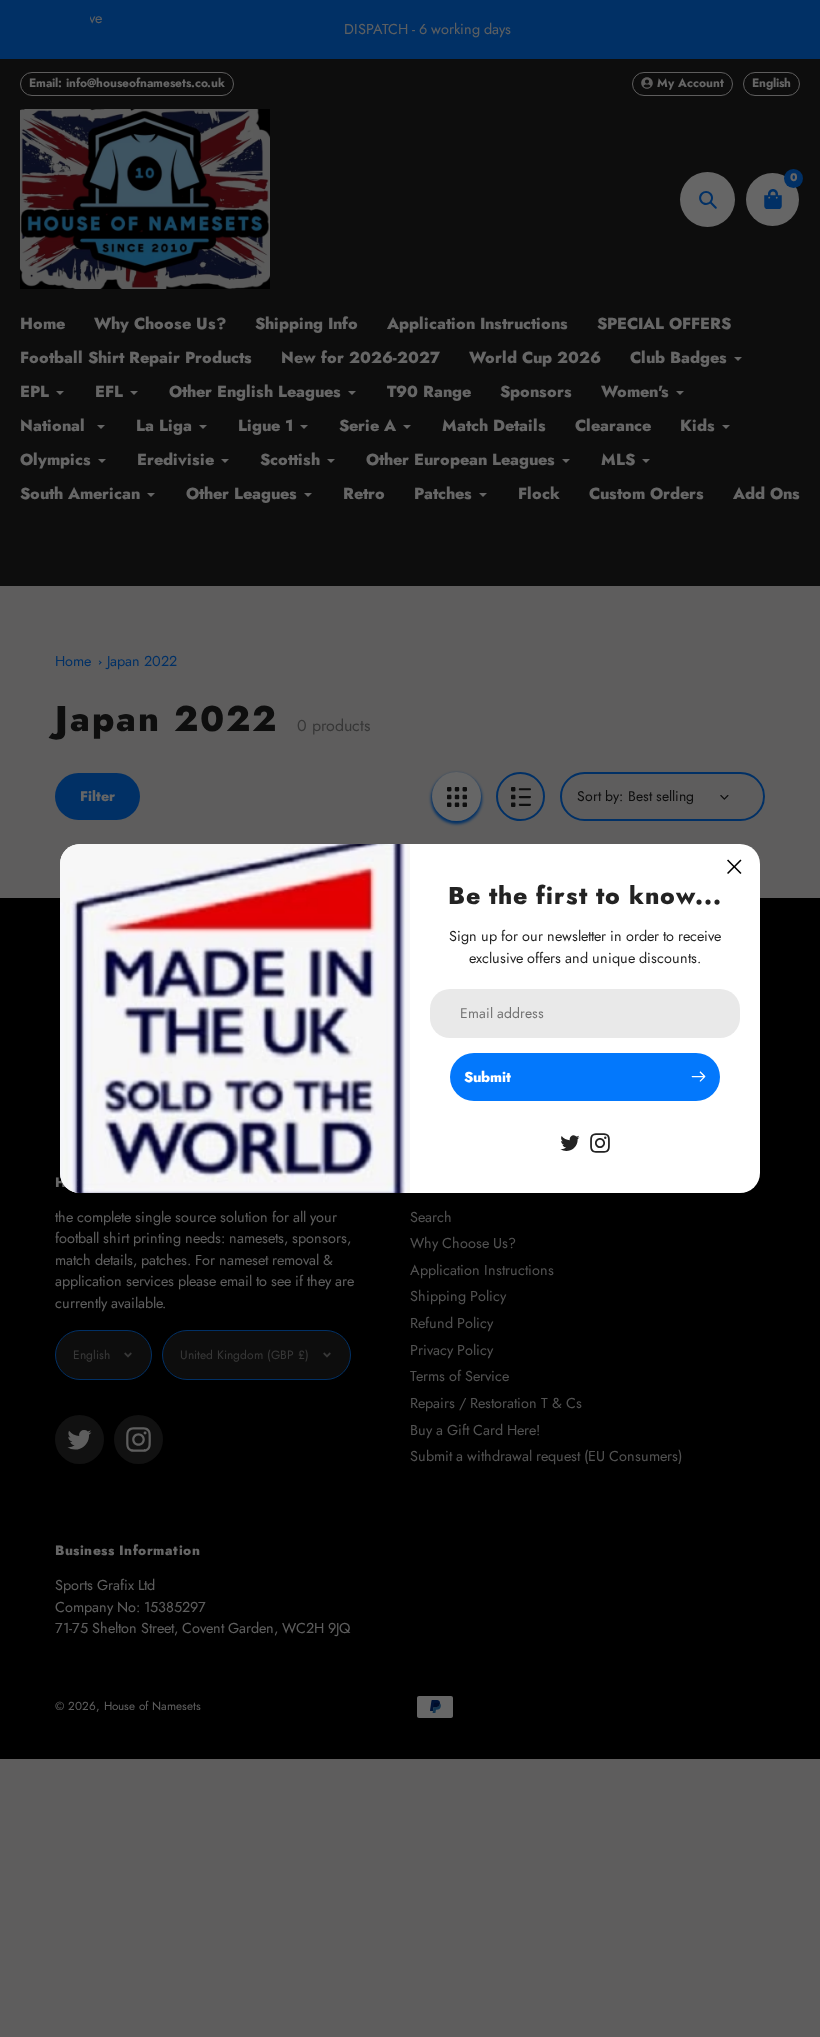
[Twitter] (570, 1141)
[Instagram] (600, 1141)
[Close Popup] (734, 866)
